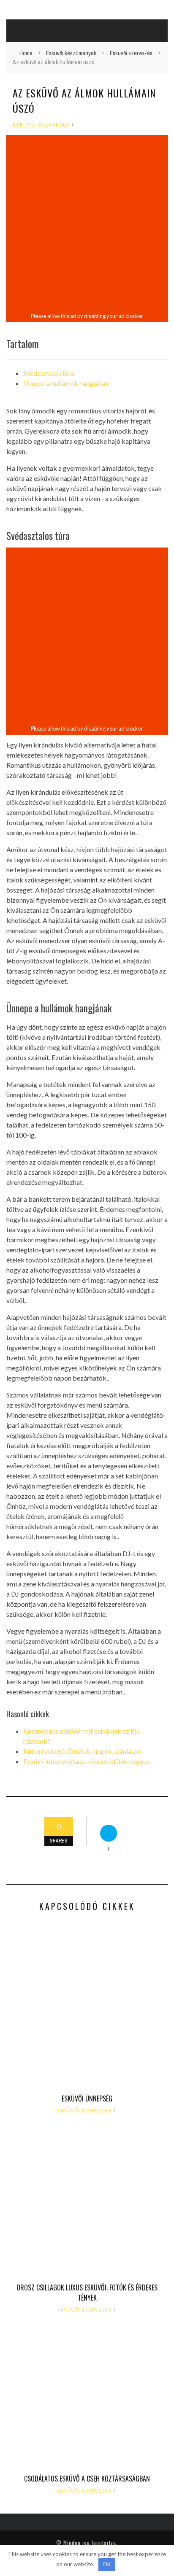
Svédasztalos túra (49, 373)
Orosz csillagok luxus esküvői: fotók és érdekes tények (87, 2293)
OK (107, 2564)
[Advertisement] (87, 224)
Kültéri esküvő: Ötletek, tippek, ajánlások (83, 1751)
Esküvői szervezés (41, 125)
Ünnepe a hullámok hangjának (66, 383)
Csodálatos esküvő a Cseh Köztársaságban (87, 2479)
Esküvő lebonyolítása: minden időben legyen (87, 1761)
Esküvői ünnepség (87, 2099)
